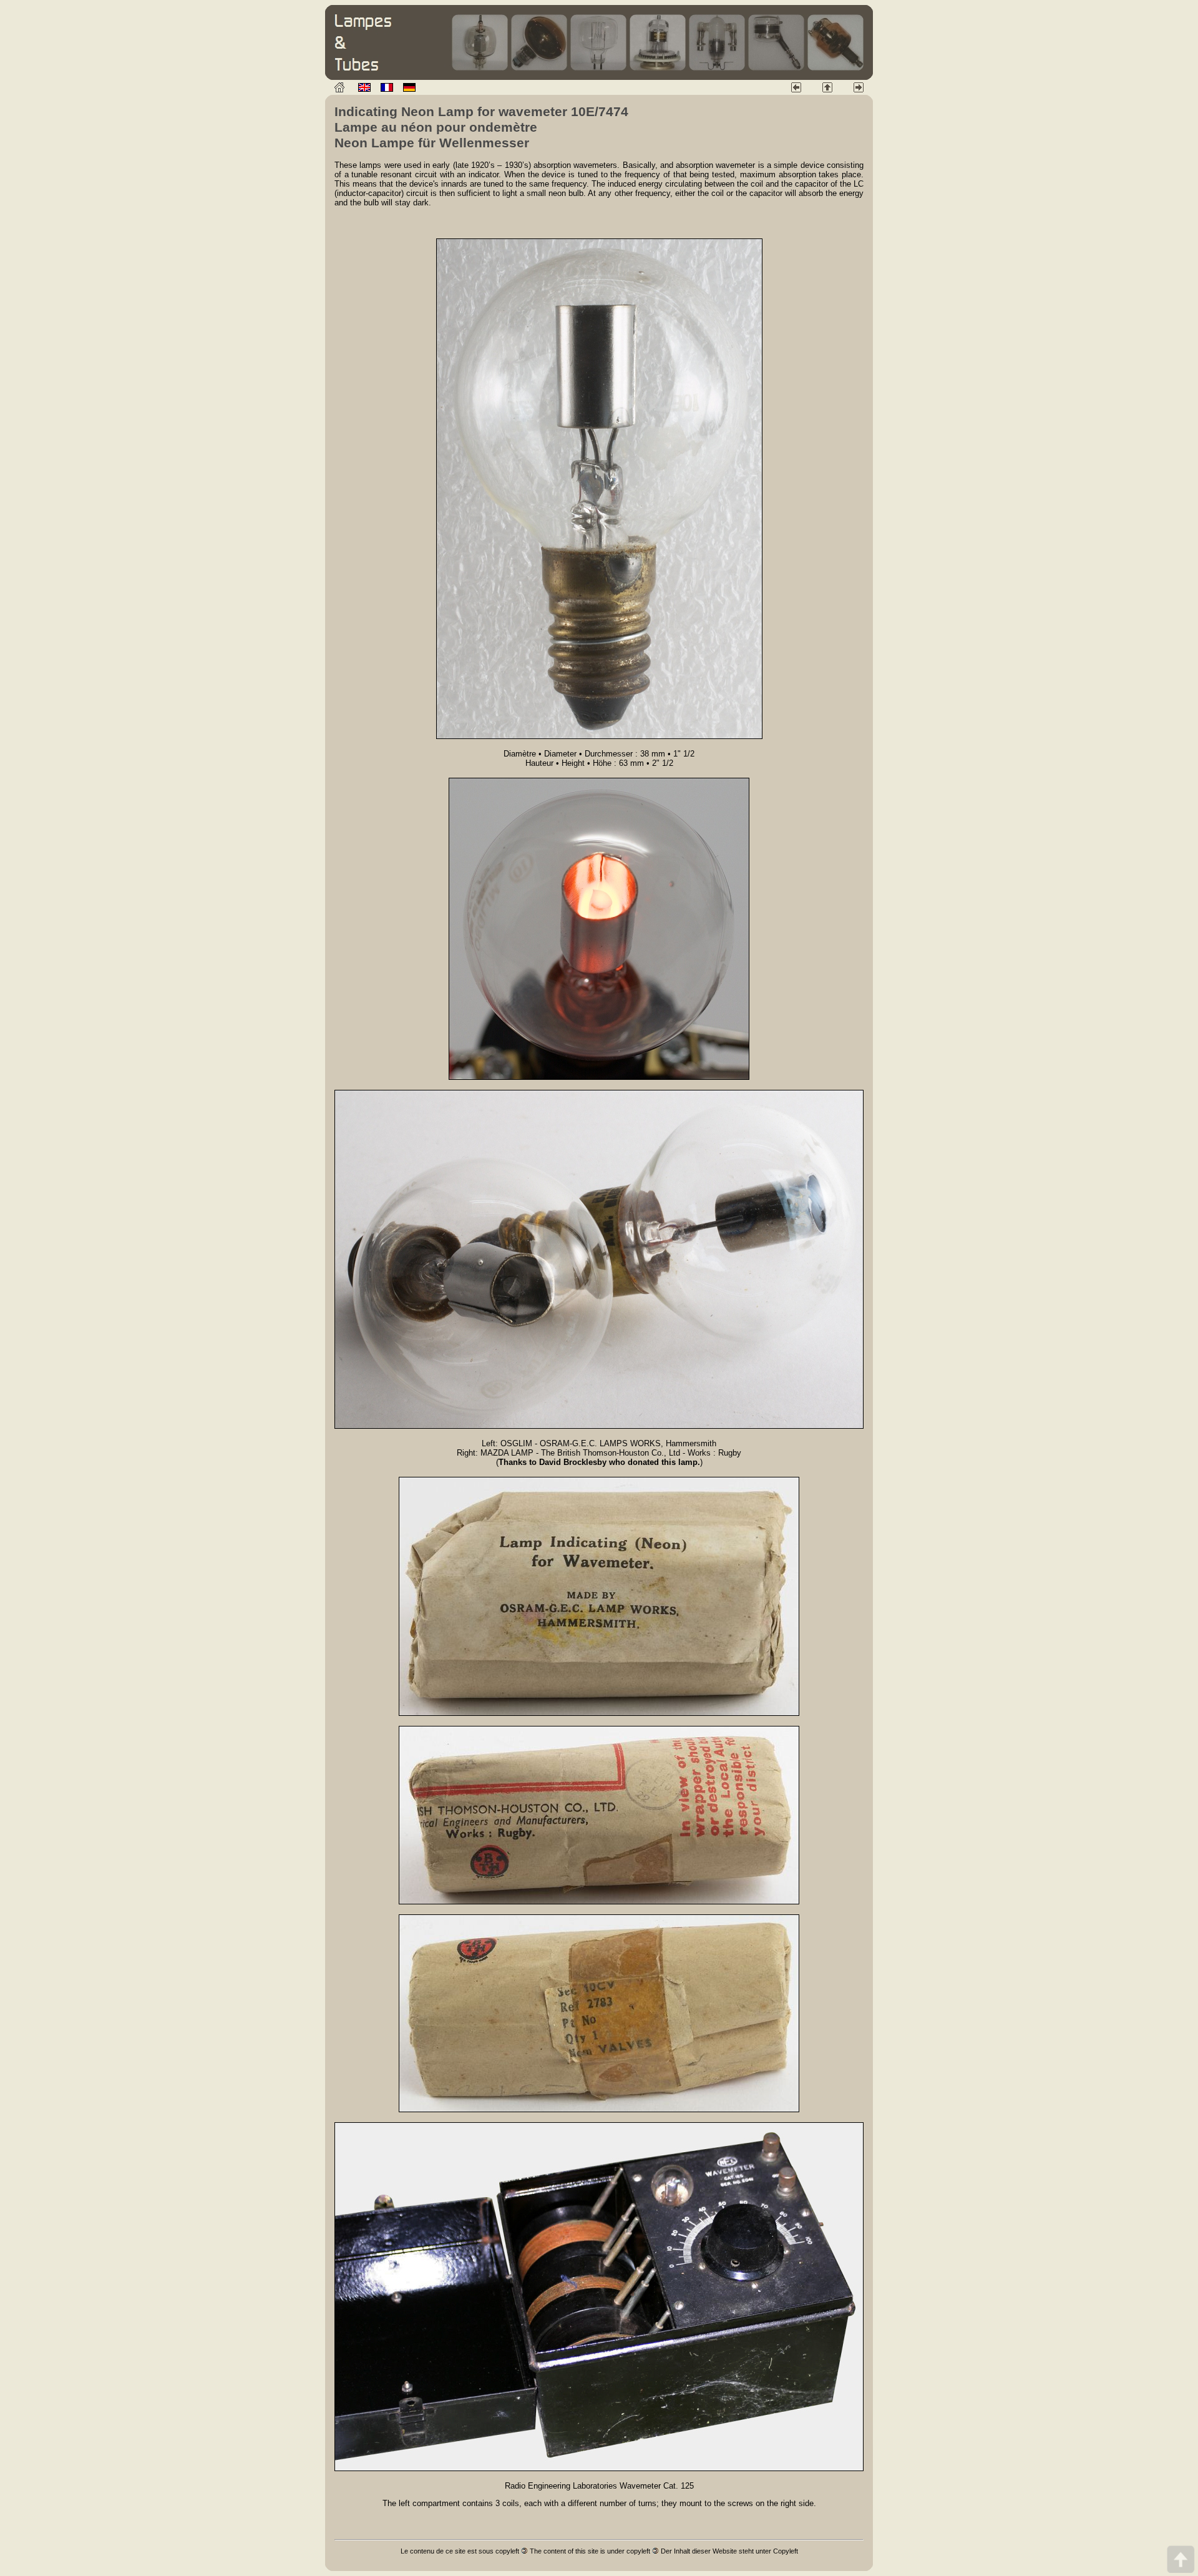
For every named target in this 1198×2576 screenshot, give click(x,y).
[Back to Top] (1181, 2559)
